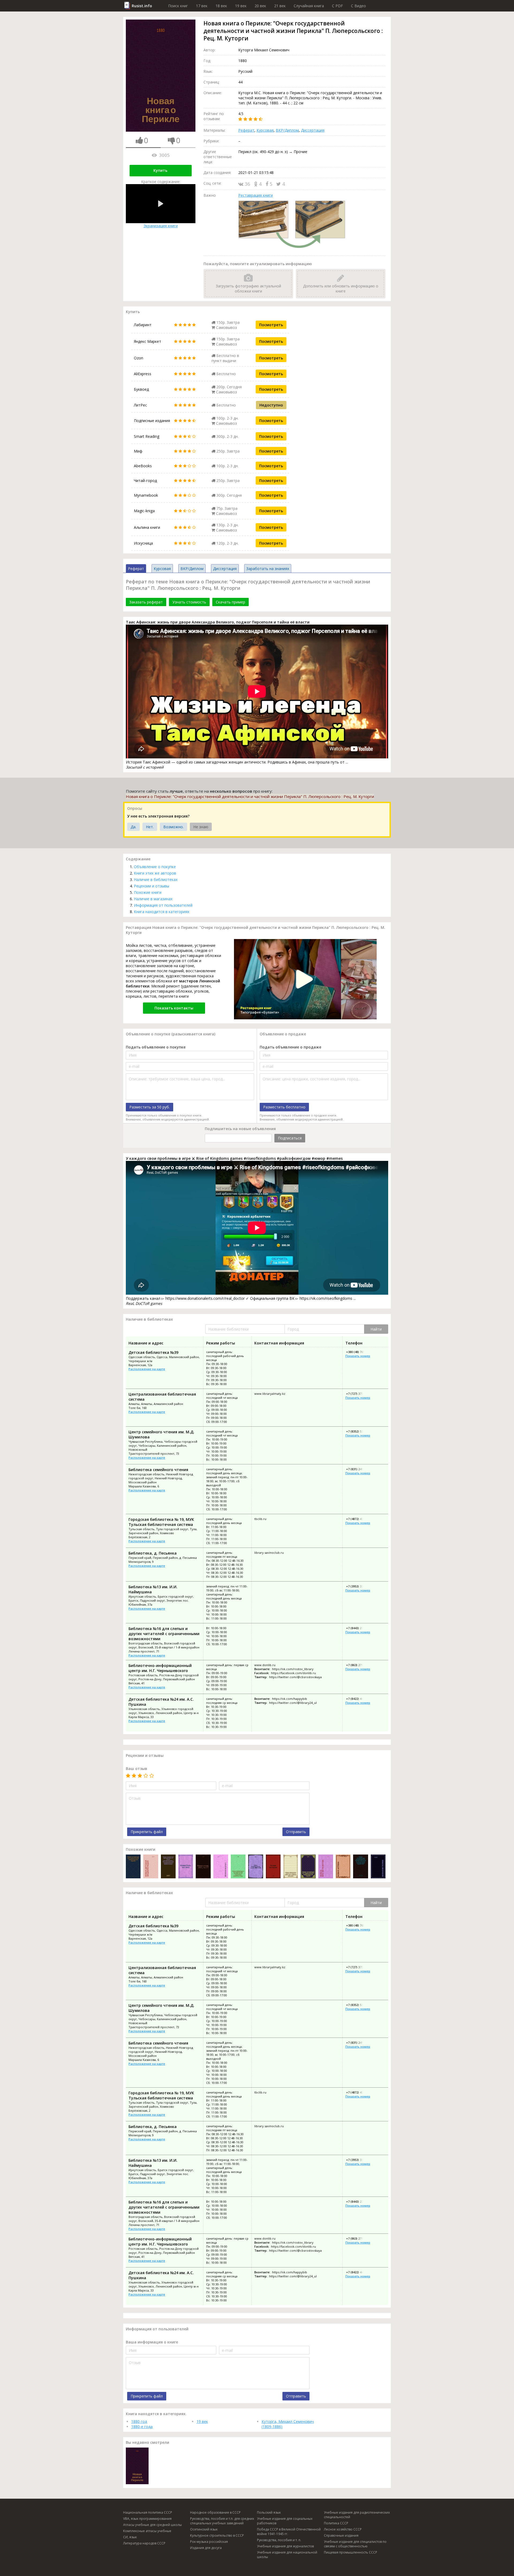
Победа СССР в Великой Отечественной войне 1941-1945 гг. (289, 2532)
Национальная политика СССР (148, 2512)
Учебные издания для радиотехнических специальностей (357, 2515)
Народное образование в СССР (215, 2512)
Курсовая (265, 130)
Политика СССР (336, 2523)
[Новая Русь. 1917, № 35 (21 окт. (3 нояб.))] (186, 1867)
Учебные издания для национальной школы (287, 2555)
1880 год (139, 2421)
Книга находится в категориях (162, 912)
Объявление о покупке (155, 867)
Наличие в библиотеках (156, 879)
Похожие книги (148, 892)
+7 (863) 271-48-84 (358, 1665)
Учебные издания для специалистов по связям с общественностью (355, 2544)
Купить (160, 170)
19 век (241, 6)
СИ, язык (130, 2537)
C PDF (337, 6)
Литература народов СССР (144, 2543)
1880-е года (142, 2427)
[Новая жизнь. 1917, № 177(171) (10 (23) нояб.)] (203, 1867)
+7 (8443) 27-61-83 (358, 1628)
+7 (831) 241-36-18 (358, 1469)
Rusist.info (142, 6)
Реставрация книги (256, 195)
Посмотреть (271, 325)
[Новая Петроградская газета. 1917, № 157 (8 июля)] (256, 1867)
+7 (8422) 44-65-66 (358, 1699)
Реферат (246, 130)
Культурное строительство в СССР (217, 2535)
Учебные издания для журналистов (285, 2546)
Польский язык (269, 2512)
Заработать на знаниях (268, 569)
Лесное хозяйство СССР (343, 2529)
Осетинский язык (204, 2529)
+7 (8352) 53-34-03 (358, 1431)
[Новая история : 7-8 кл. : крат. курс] (378, 1867)
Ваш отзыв (137, 1768)
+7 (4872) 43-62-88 (358, 1519)
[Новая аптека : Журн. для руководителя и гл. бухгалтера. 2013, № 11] (343, 1867)
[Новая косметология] (326, 1867)
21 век (280, 6)
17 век (202, 6)
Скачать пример (230, 602)
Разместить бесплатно (284, 1107)
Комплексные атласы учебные (147, 2531)
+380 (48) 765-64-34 (359, 1352)
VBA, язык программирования (147, 2519)
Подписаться (290, 1138)
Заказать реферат (146, 602)
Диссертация (313, 130)
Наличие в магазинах (153, 899)
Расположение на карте (147, 1369)
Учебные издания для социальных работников (285, 2521)
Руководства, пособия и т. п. (279, 2540)
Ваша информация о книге (152, 2342)
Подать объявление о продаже (290, 1047)
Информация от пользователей (163, 905)
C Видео (358, 6)
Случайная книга (309, 6)
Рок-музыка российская (209, 2542)
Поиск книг (178, 6)
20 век (260, 6)
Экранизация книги (161, 226)
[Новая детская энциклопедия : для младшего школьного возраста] (151, 1867)
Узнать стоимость (189, 602)
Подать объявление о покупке (156, 1047)
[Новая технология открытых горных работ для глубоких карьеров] (291, 1867)
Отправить (296, 1832)
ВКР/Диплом (287, 130)
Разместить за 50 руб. (150, 1107)
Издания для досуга (206, 2548)
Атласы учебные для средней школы (152, 2525)
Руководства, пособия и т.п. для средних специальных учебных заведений (222, 2521)
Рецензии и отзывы (152, 886)
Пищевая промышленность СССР (351, 2552)
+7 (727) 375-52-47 (358, 1394)
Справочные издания (341, 2535)
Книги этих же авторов (155, 873)
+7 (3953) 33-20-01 (358, 1586)
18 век (221, 6)
